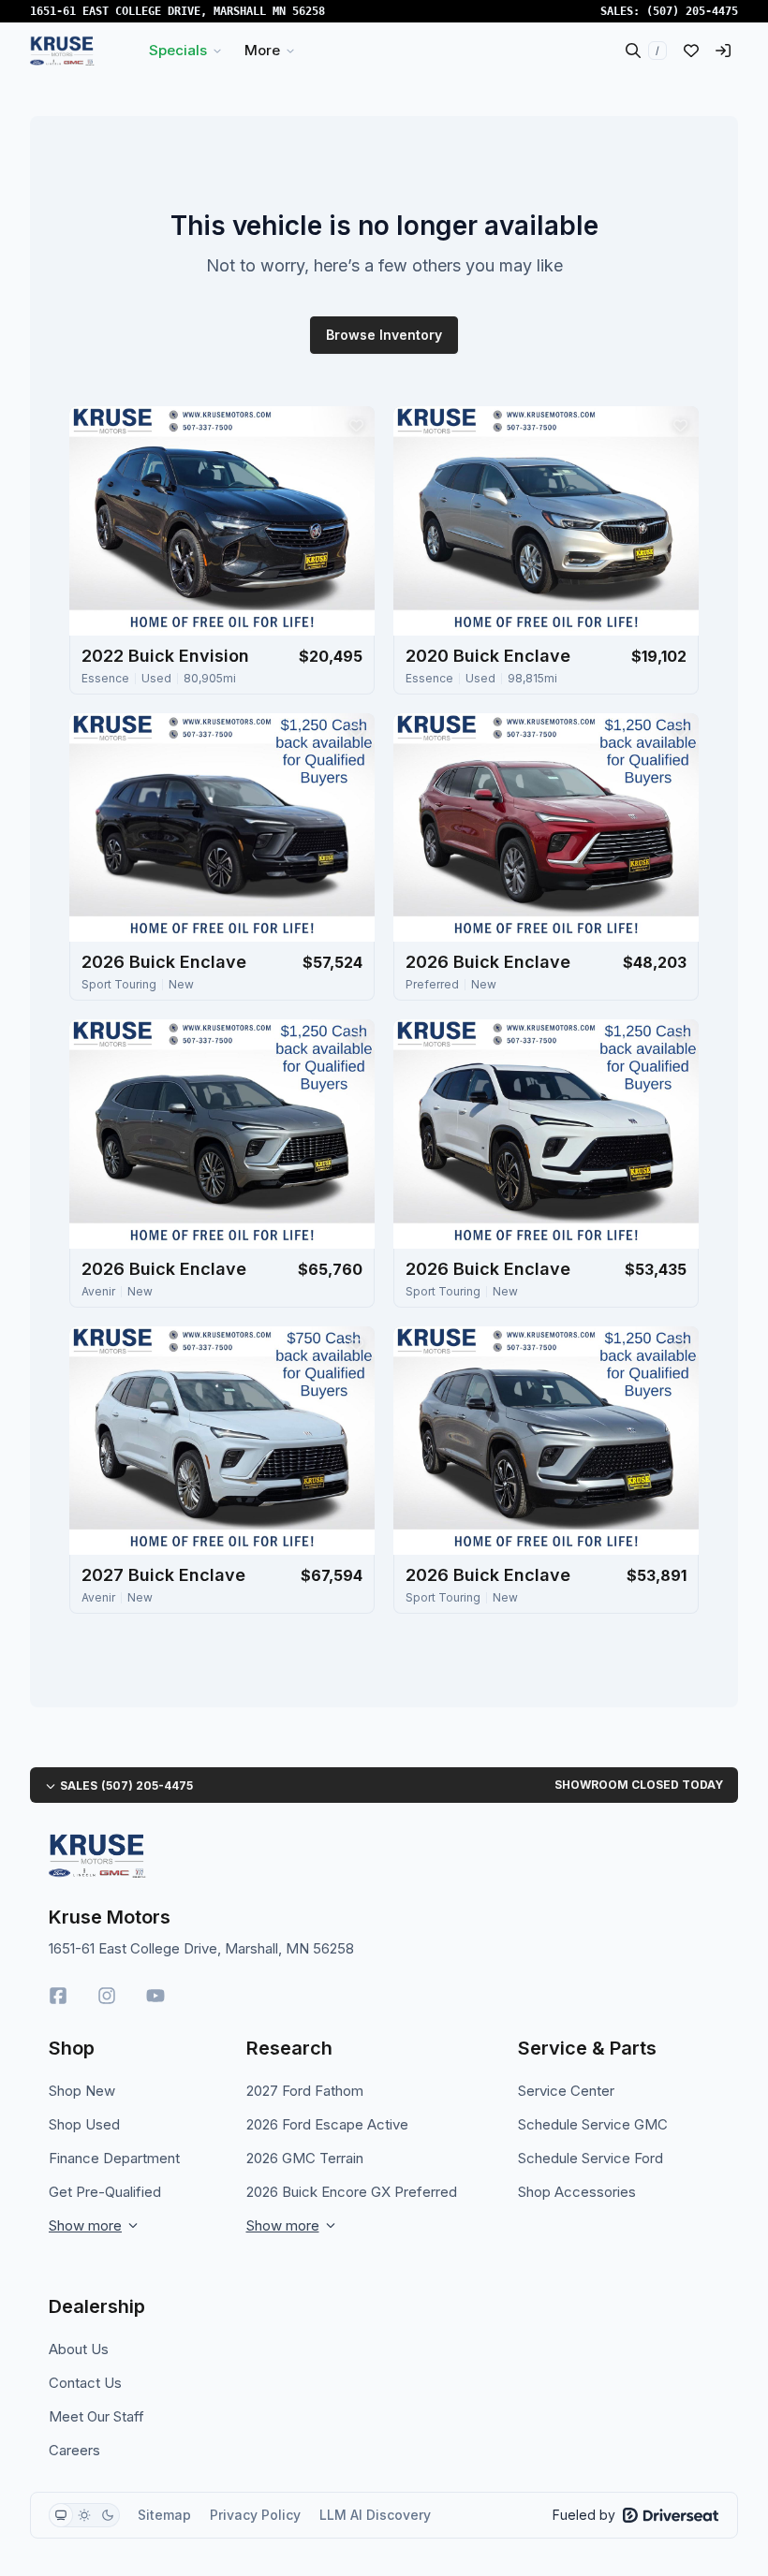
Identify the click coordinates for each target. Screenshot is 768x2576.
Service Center (566, 2091)
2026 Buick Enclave (164, 962)
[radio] (61, 2515)
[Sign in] (723, 51)
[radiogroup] (84, 2515)
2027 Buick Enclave (163, 1575)
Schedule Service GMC (593, 2124)
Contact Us (85, 2383)
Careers (74, 2450)
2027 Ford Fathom (305, 2091)
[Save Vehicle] (356, 425)
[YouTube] (155, 1996)
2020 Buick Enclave (488, 656)
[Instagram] (107, 1996)
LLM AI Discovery (375, 2515)
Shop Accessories (577, 2192)
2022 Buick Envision (165, 656)
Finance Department (114, 2158)
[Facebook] (58, 1996)
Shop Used (84, 2124)
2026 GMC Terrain (305, 2158)
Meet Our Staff (96, 2416)
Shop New (82, 2091)
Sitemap (164, 2515)
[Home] (62, 51)
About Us (79, 2349)
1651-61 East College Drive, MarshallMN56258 (177, 11)
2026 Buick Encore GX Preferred (352, 2192)
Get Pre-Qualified (105, 2192)
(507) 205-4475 (692, 11)
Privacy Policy (255, 2515)
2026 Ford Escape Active (327, 2124)
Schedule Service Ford (591, 2158)
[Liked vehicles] (691, 51)
